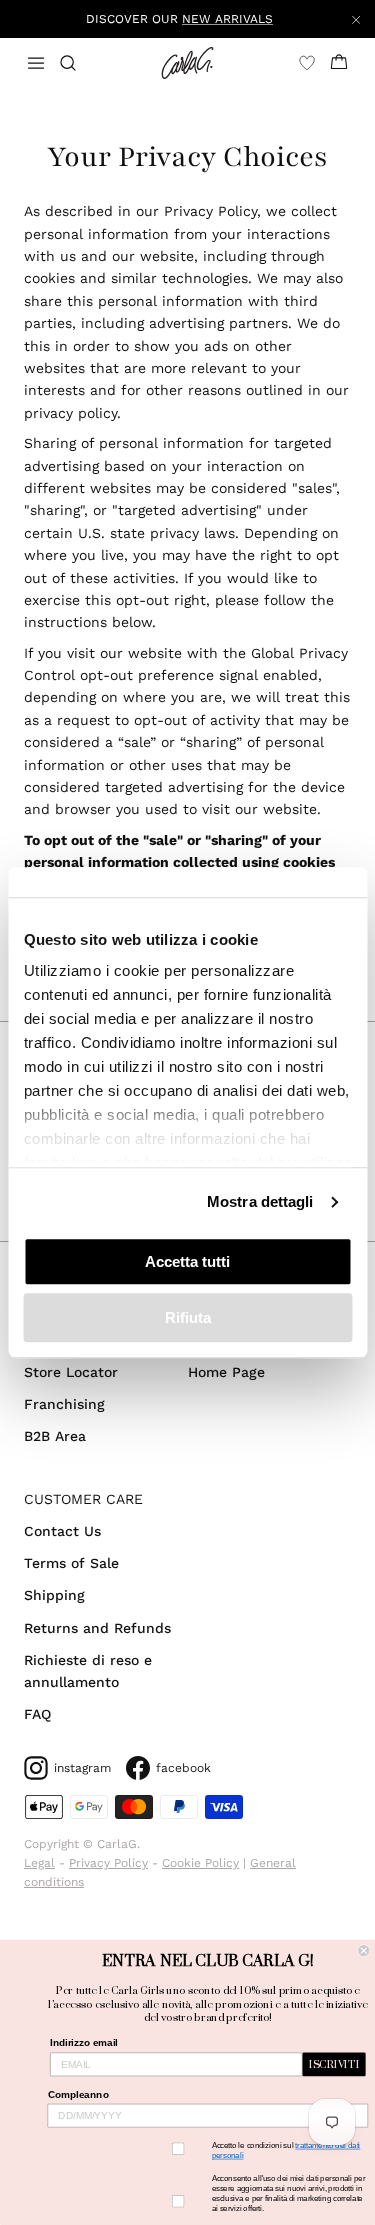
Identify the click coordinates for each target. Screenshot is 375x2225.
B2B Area (55, 1436)
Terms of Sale (71, 1563)
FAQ (37, 1714)
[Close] (356, 19)
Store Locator (71, 1372)
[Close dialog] (364, 1950)
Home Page (226, 1372)
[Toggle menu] (36, 63)
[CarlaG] (187, 63)
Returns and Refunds (97, 1628)
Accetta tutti (187, 1261)
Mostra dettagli (260, 1201)
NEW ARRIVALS (227, 19)
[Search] (80, 63)
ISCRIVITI (334, 2065)
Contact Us (62, 1531)
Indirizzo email (84, 2043)
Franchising (64, 1404)
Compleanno (78, 2094)
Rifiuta (188, 1317)
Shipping (54, 1595)
